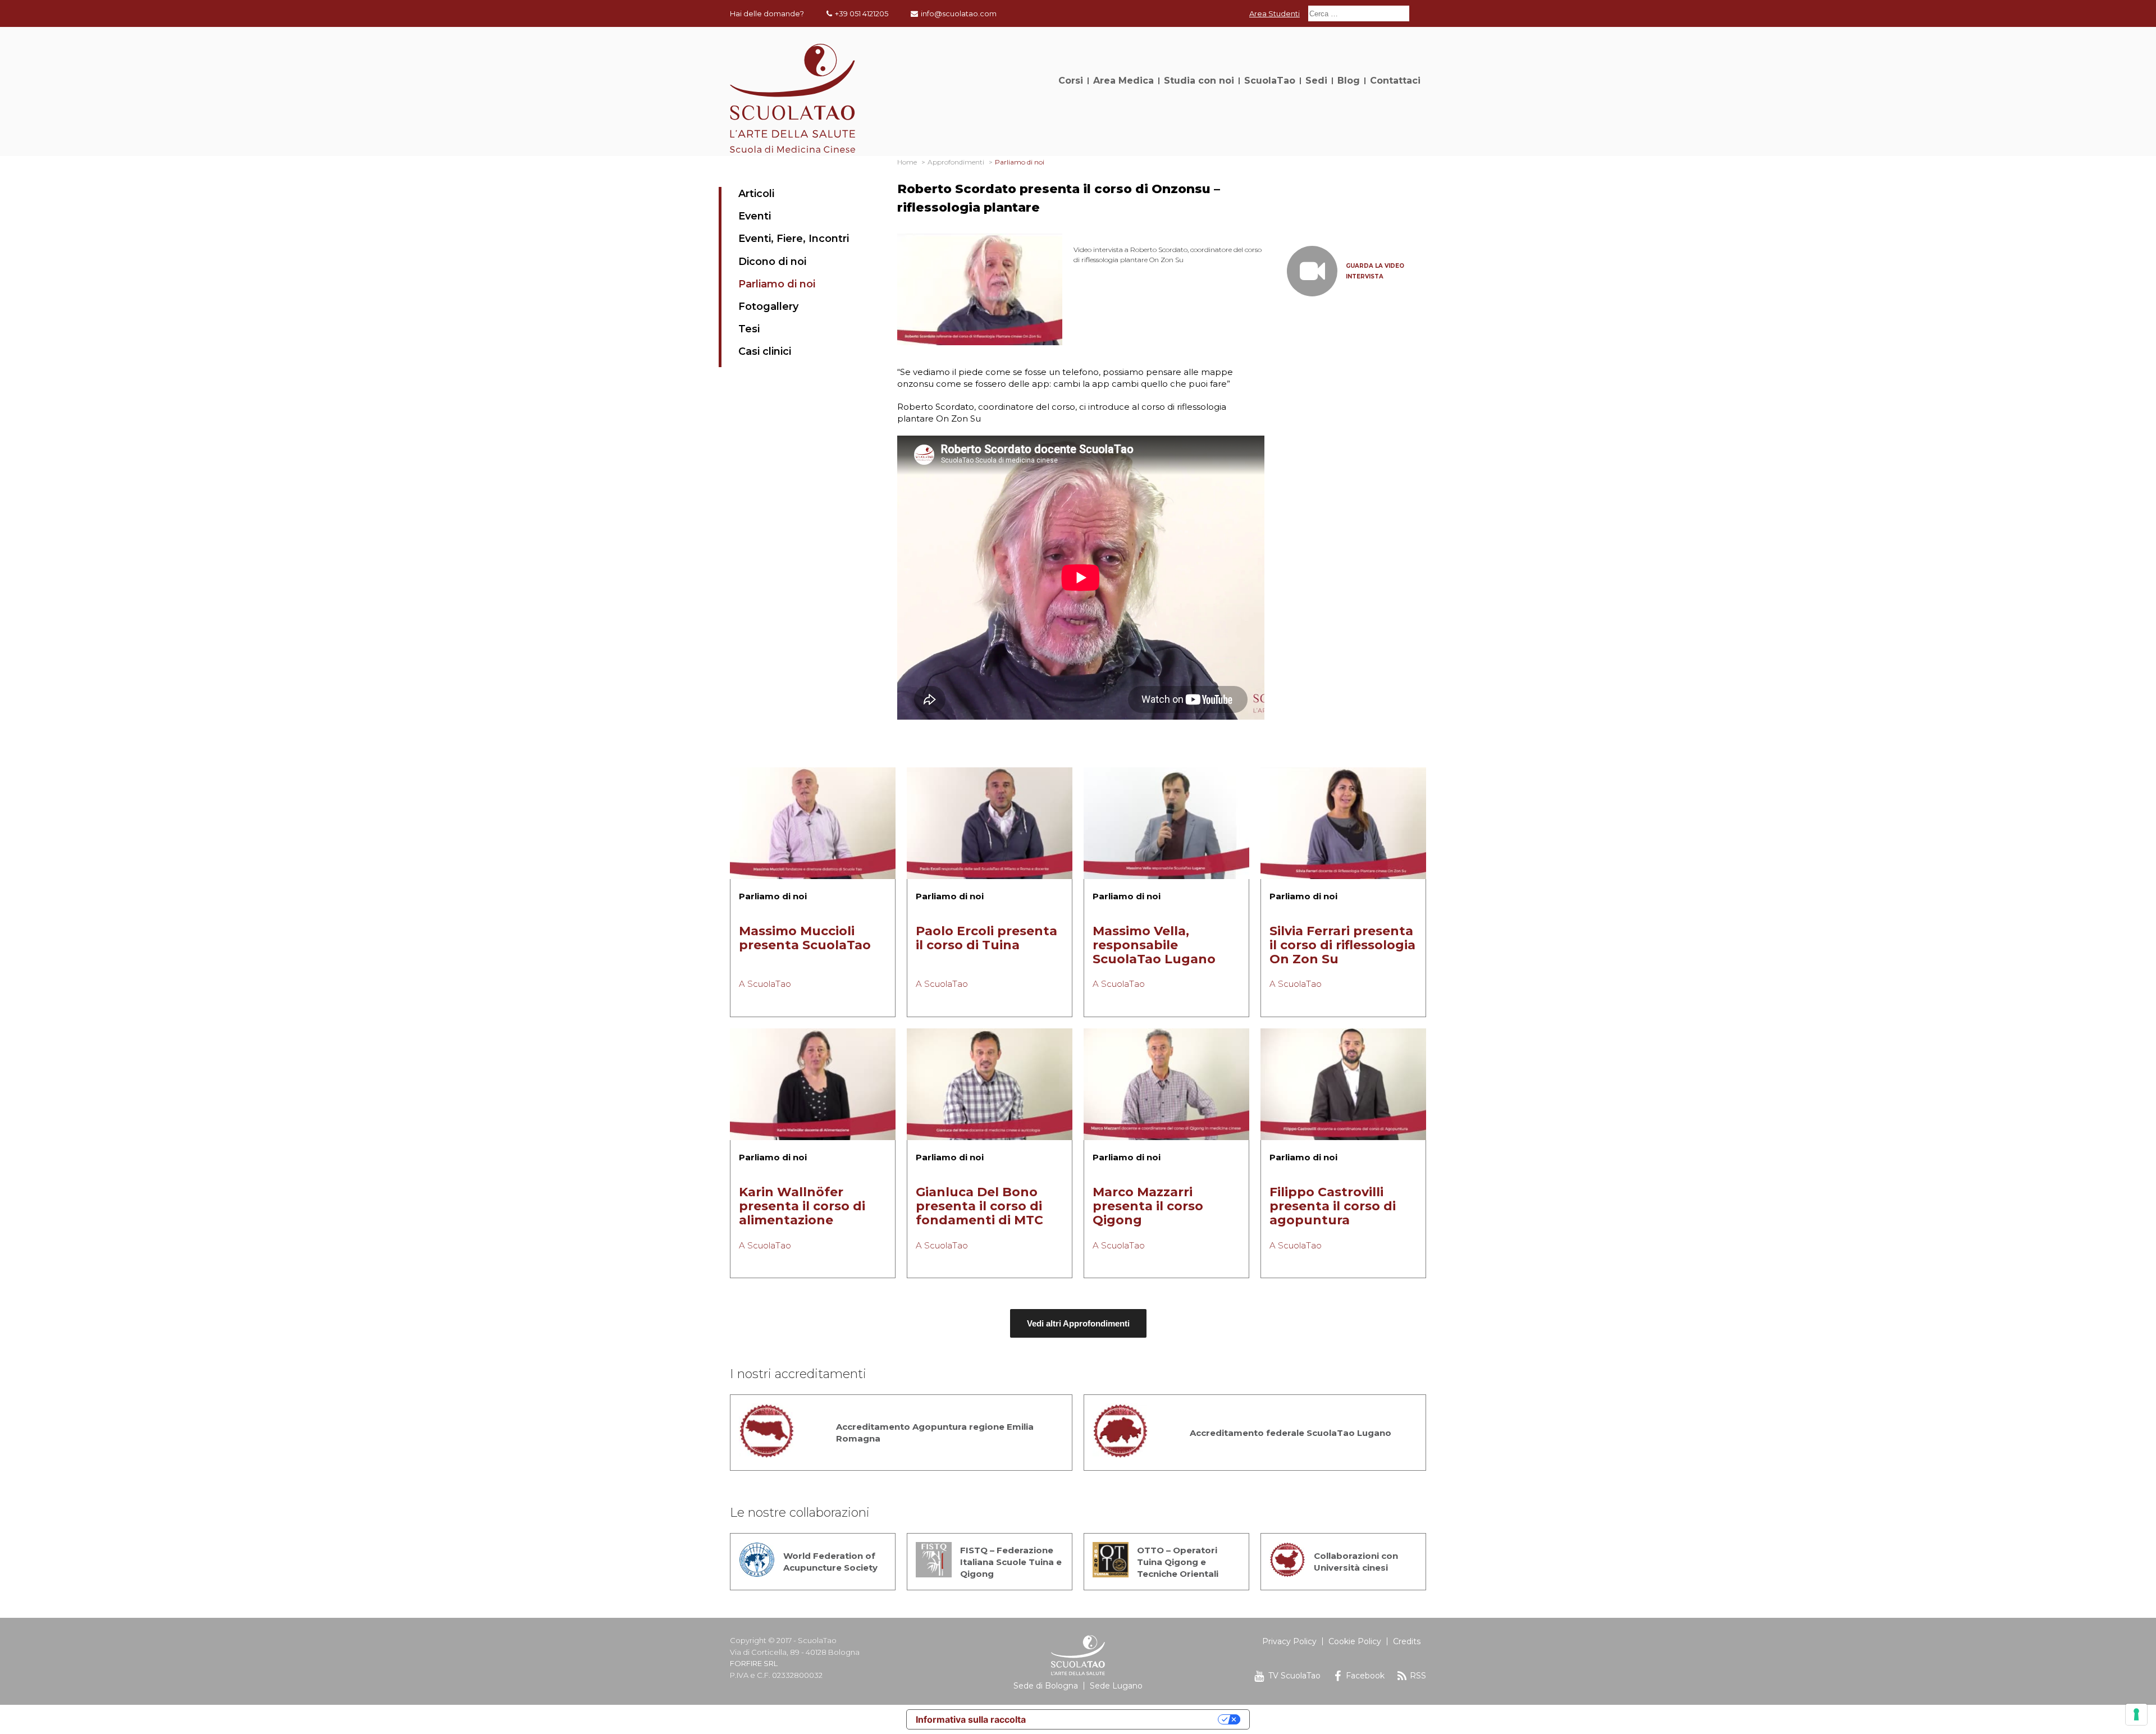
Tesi (749, 329)
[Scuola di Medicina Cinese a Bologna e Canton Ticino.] (792, 150)
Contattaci (1395, 81)
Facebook (1365, 1676)
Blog (1349, 81)
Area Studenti (1275, 13)
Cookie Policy (1355, 1641)
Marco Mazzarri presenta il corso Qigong (1148, 1206)
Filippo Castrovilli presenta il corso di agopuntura (1333, 1206)
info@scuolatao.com (959, 13)
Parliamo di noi (777, 284)
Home (907, 162)
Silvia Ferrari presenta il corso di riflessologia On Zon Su (1342, 945)
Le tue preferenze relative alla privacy (1127, 1719)
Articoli (756, 194)
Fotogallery (768, 306)
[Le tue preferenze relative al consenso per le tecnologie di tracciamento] (2136, 1714)
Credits (1407, 1641)
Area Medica (1123, 81)
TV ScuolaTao (1294, 1676)
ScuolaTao (1270, 81)
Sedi (1316, 81)
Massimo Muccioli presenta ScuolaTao (805, 938)
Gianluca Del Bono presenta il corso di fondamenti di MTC (979, 1206)
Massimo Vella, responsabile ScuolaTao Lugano (1154, 945)
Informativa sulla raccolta (971, 1719)
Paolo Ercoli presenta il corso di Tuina (986, 938)
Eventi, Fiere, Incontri (794, 239)
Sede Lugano (1116, 1686)
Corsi (1071, 81)
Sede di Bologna (1046, 1686)
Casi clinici (765, 351)
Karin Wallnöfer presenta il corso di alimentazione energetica (802, 1213)
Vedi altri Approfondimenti (1078, 1323)
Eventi (755, 216)
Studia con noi (1199, 81)
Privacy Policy (1289, 1641)
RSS (1418, 1676)
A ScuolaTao (765, 984)
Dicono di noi (772, 262)
